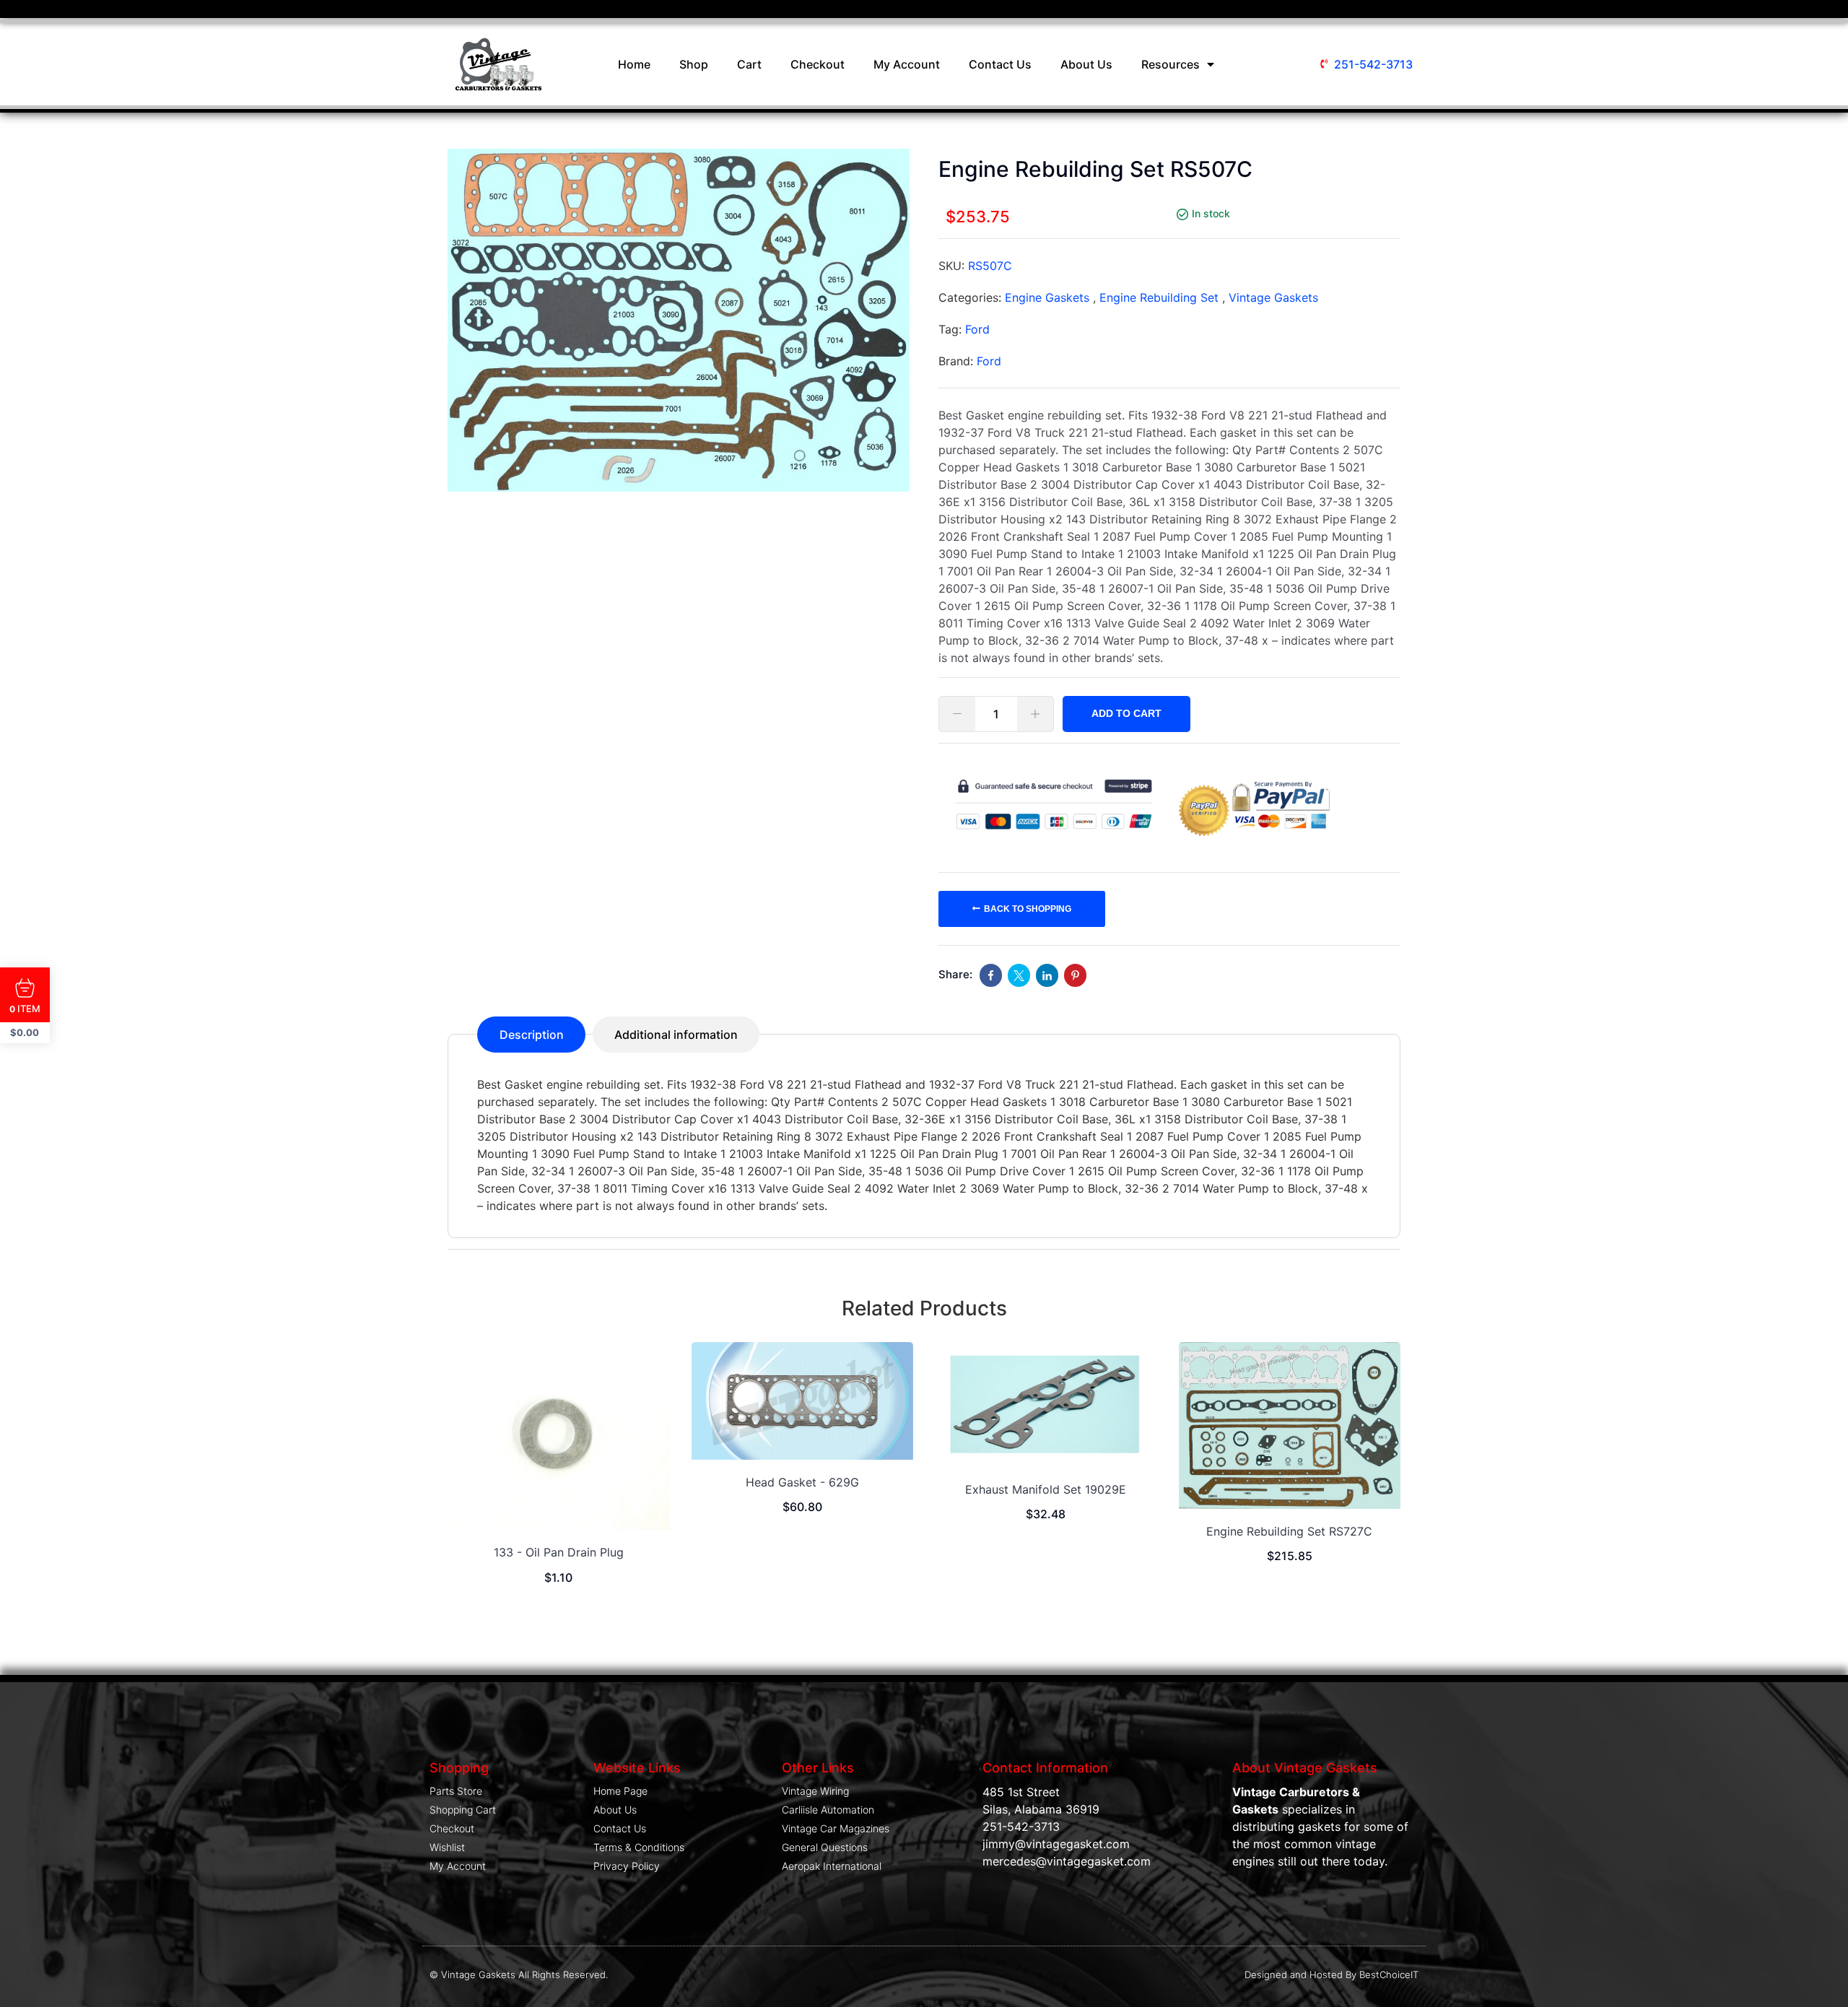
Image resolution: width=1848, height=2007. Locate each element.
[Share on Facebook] (991, 975)
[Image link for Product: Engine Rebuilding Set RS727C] (1290, 1425)
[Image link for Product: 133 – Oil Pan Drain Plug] (559, 1436)
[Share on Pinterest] (1075, 975)
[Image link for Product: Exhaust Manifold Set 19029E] (1046, 1405)
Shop (694, 64)
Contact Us (1000, 64)
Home (634, 64)
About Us (1086, 64)
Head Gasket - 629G (802, 1482)
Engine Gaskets (1047, 297)
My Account (907, 64)
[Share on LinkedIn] (1047, 975)
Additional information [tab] (676, 1035)
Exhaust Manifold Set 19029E (1046, 1489)
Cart (749, 64)
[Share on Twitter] (1019, 975)
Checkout (818, 64)
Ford (977, 329)
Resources (1171, 64)
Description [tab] (532, 1035)
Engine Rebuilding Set (1159, 297)
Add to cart (1126, 713)
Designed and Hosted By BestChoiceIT (1331, 1975)
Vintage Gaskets (1273, 297)
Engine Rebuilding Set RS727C (1289, 1531)
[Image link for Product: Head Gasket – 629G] (803, 1401)
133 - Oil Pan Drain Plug (559, 1552)
